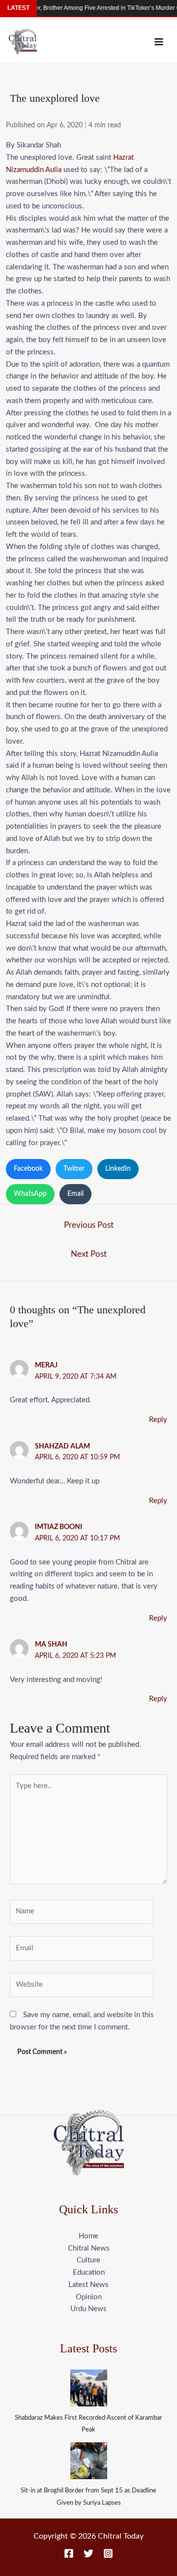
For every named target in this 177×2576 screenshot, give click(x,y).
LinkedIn (118, 1169)
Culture (88, 2260)
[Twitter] (88, 2553)
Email (75, 1194)
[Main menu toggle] (159, 42)
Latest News (88, 2285)
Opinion (89, 2297)
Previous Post (89, 1225)
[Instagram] (108, 2553)
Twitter (74, 1169)
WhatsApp (30, 1194)
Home (88, 2236)
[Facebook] (69, 2553)
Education (89, 2272)
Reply (158, 1420)
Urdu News (88, 2309)
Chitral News (89, 2248)
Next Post (89, 1254)
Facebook (28, 1169)
